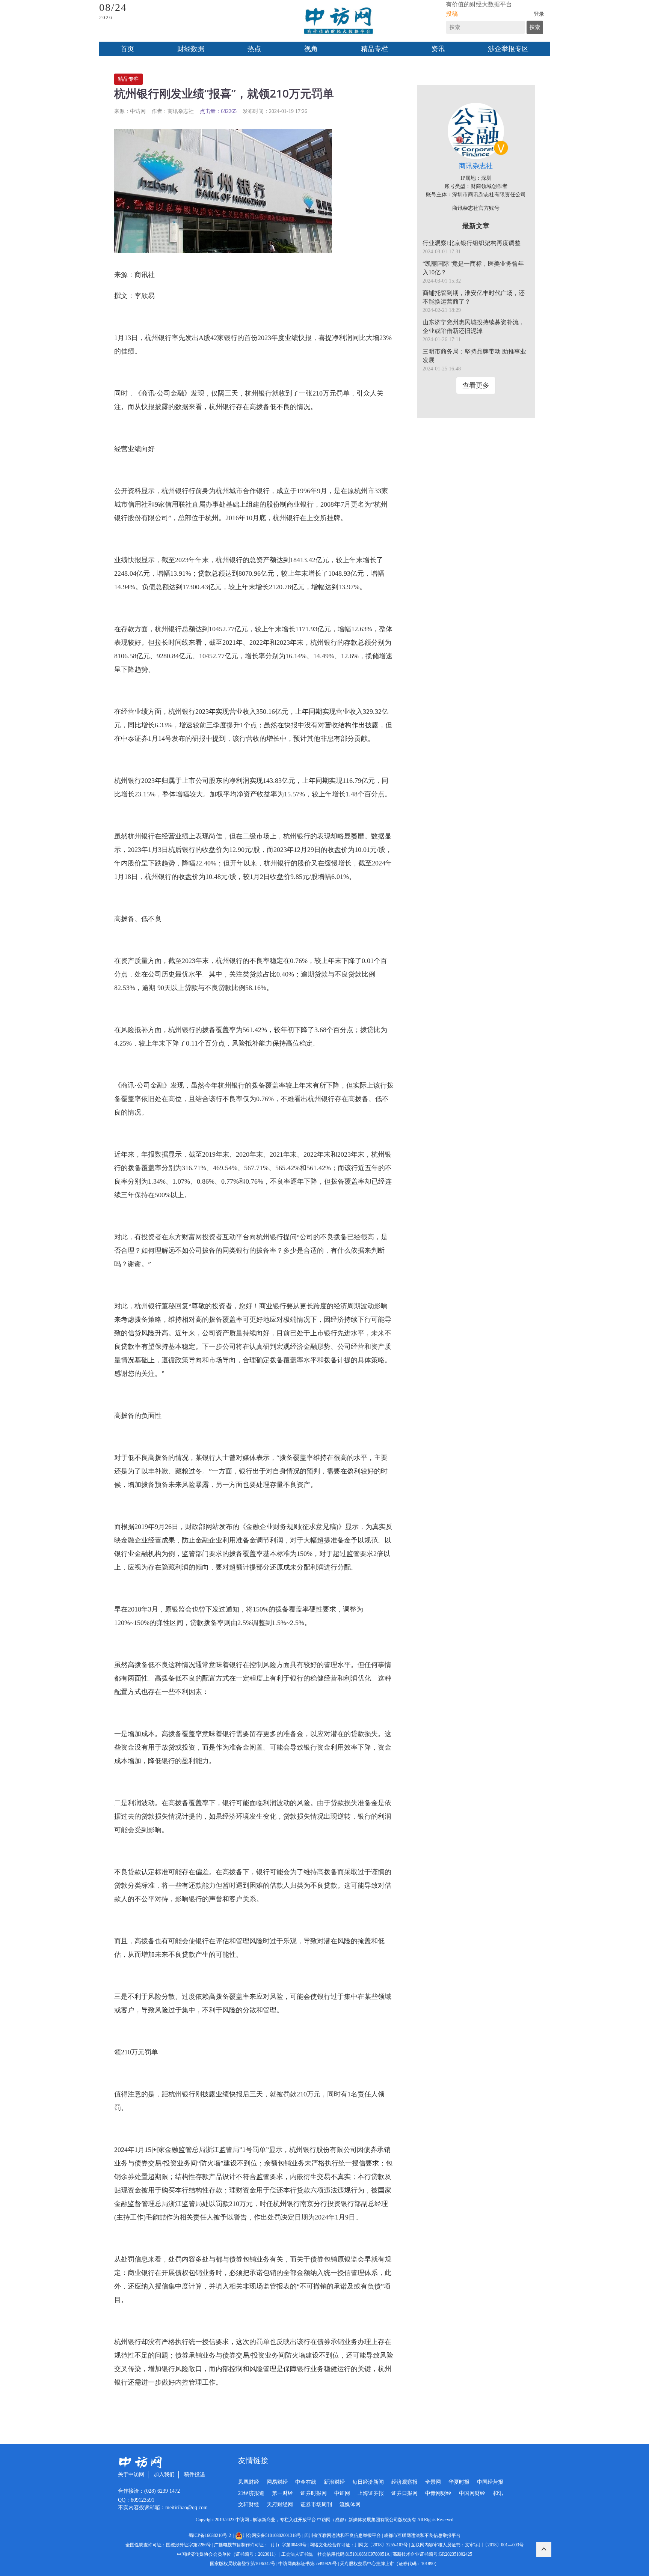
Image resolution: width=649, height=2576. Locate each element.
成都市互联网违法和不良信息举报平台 (422, 2535)
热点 (254, 49)
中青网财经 (438, 2493)
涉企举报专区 (508, 49)
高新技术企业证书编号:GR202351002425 (432, 2554)
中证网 (342, 2493)
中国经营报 (490, 2482)
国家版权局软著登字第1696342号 (243, 2564)
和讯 (498, 2493)
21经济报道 (251, 2493)
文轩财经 (249, 2505)
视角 (311, 49)
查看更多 (476, 385)
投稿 (452, 14)
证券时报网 (314, 2493)
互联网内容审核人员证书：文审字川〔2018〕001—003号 (467, 2545)
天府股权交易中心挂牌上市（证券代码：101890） (389, 2564)
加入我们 (164, 2474)
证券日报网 (404, 2493)
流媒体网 (350, 2505)
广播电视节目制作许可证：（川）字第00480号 (260, 2545)
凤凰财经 (249, 2482)
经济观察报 (404, 2482)
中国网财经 (472, 2493)
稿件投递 (195, 2474)
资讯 (438, 49)
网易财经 (277, 2482)
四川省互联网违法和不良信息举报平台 (343, 2535)
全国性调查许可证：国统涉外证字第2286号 (168, 2545)
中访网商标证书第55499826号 (308, 2564)
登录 (539, 14)
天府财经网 (280, 2505)
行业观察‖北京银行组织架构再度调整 (472, 243)
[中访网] (338, 21)
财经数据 (191, 49)
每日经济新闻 (368, 2482)
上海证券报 (371, 2493)
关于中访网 (131, 2474)
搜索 (535, 27)
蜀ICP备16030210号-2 (211, 2535)
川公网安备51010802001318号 (272, 2535)
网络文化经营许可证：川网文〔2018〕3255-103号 (359, 2545)
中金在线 (306, 2482)
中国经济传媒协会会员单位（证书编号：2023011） (228, 2554)
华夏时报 (459, 2482)
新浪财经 (334, 2482)
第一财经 (282, 2493)
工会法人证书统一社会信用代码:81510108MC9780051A (335, 2554)
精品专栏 (374, 49)
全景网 (433, 2482)
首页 (127, 49)
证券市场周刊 (316, 2505)
